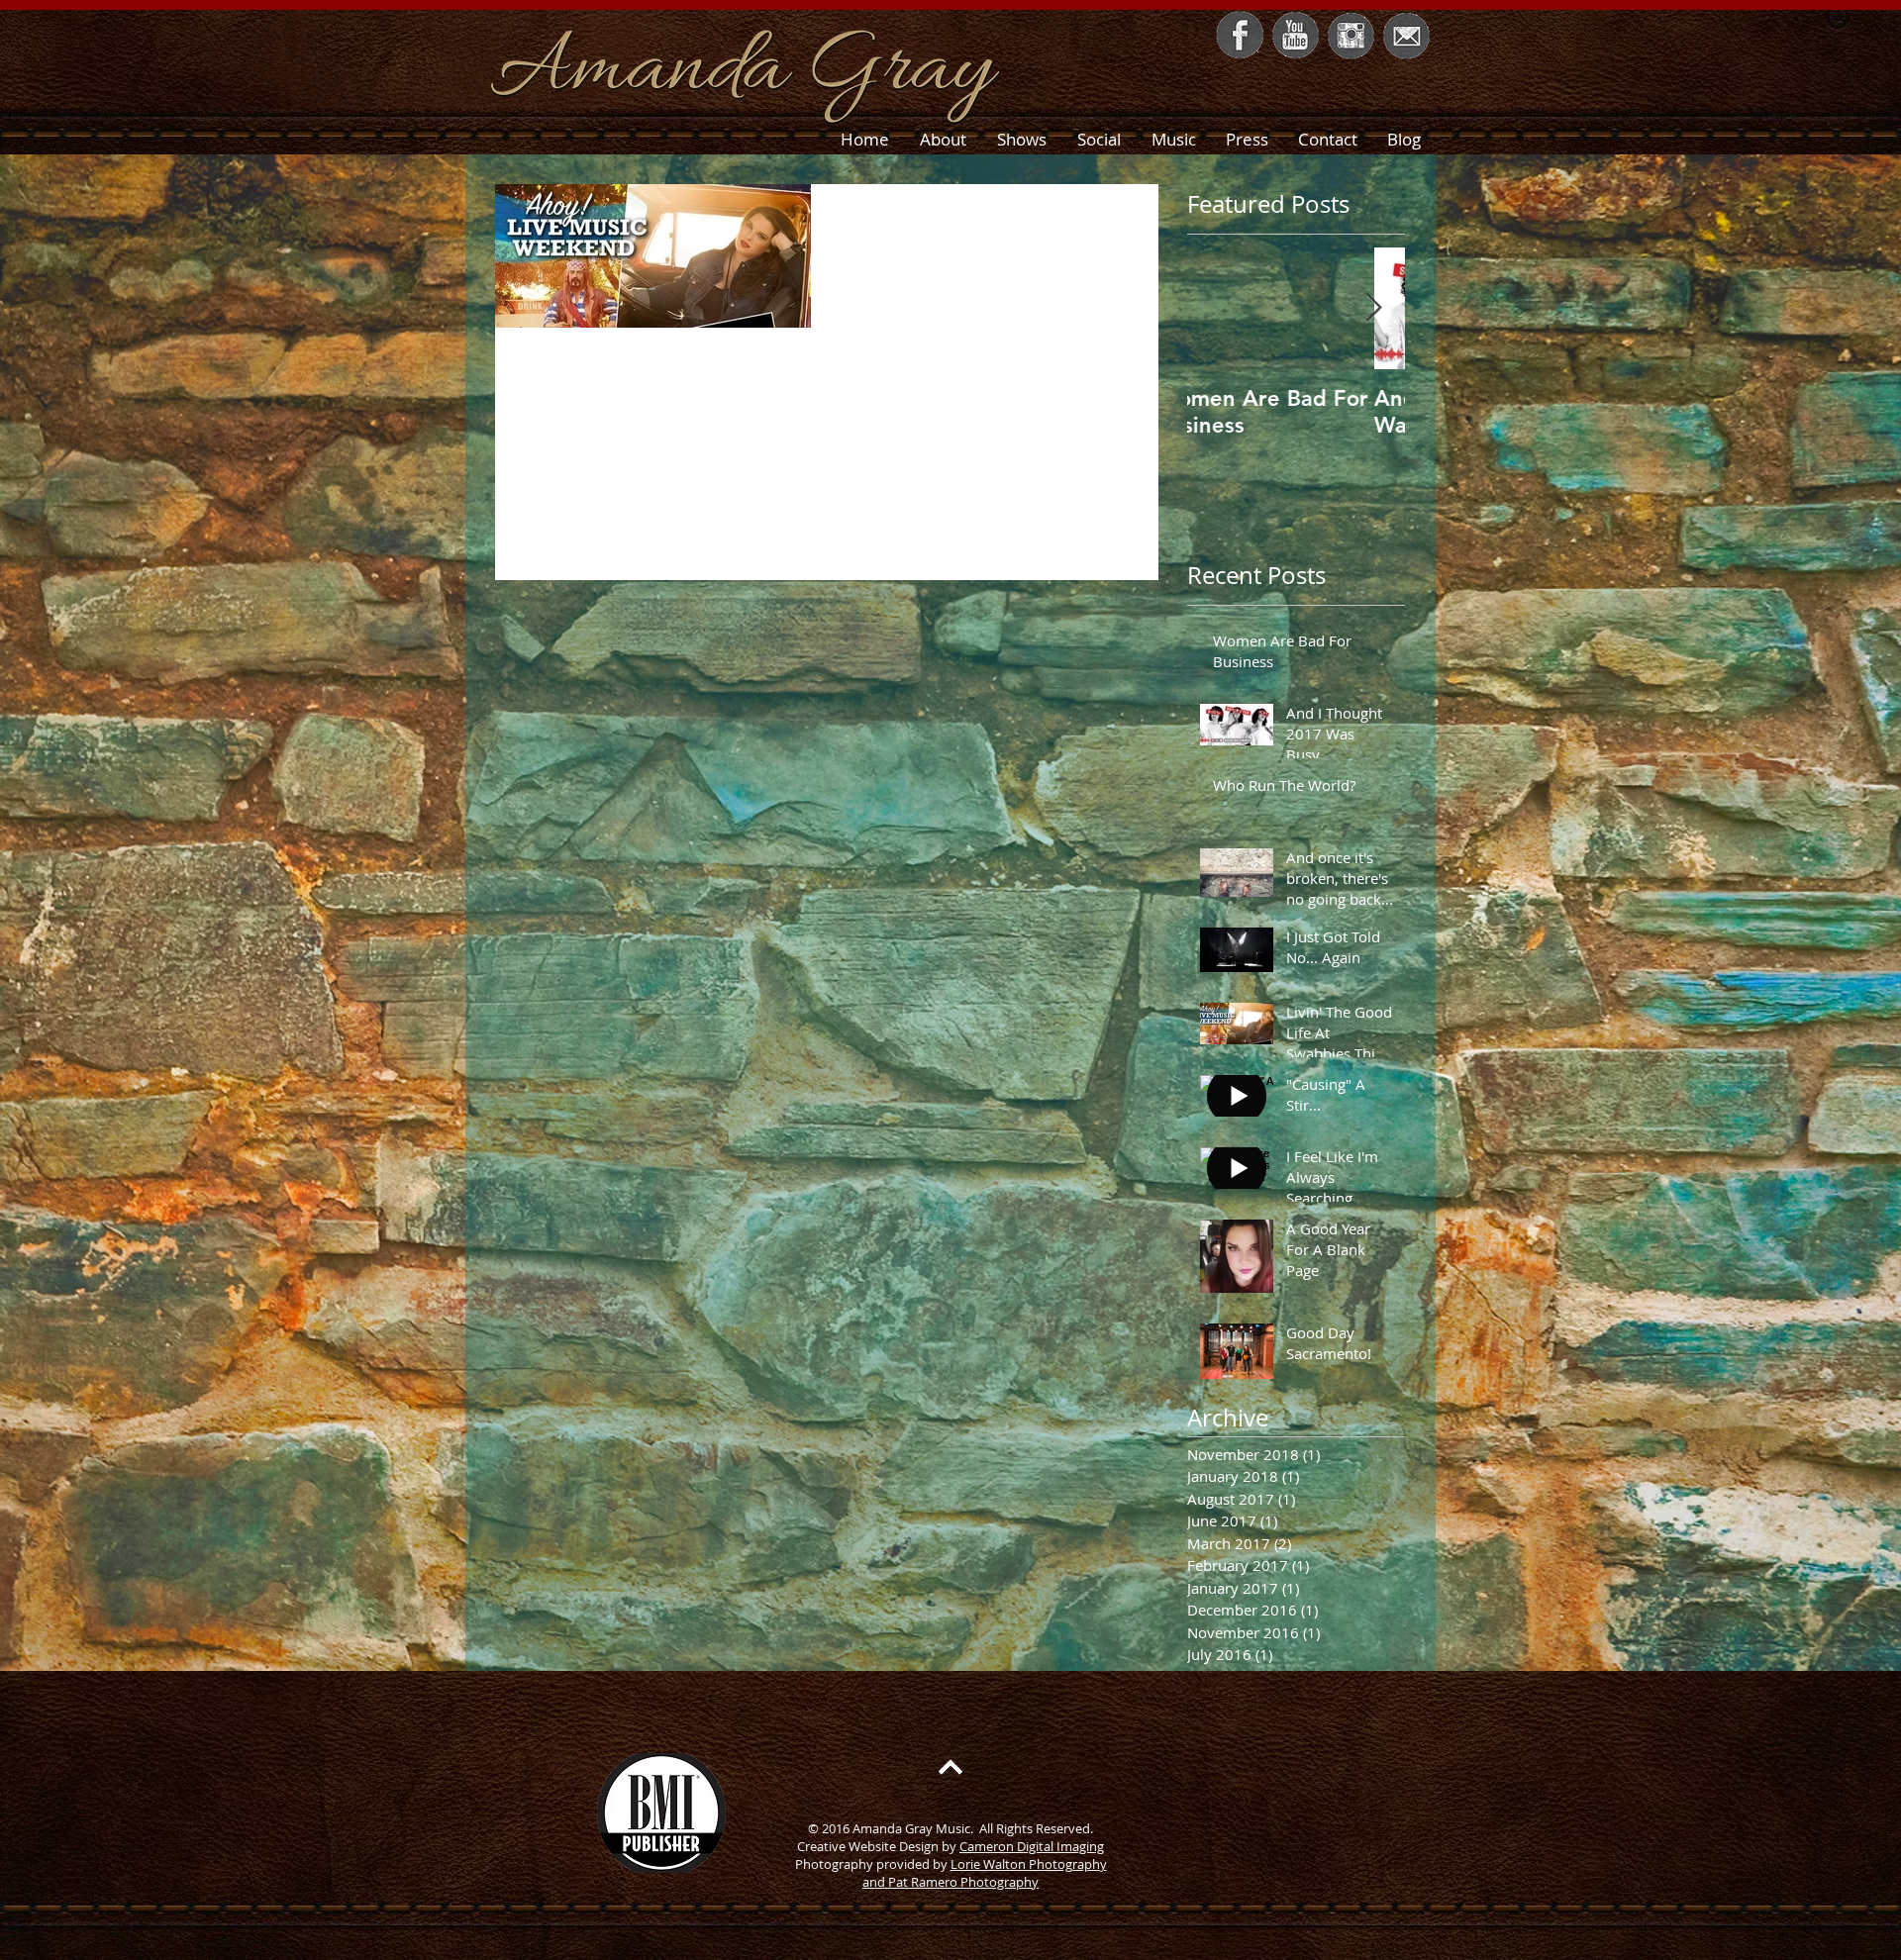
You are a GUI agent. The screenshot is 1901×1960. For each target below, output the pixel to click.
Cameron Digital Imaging (1032, 1846)
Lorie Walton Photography (1029, 1864)
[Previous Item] (1219, 308)
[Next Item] (1373, 308)
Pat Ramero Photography (963, 1882)
